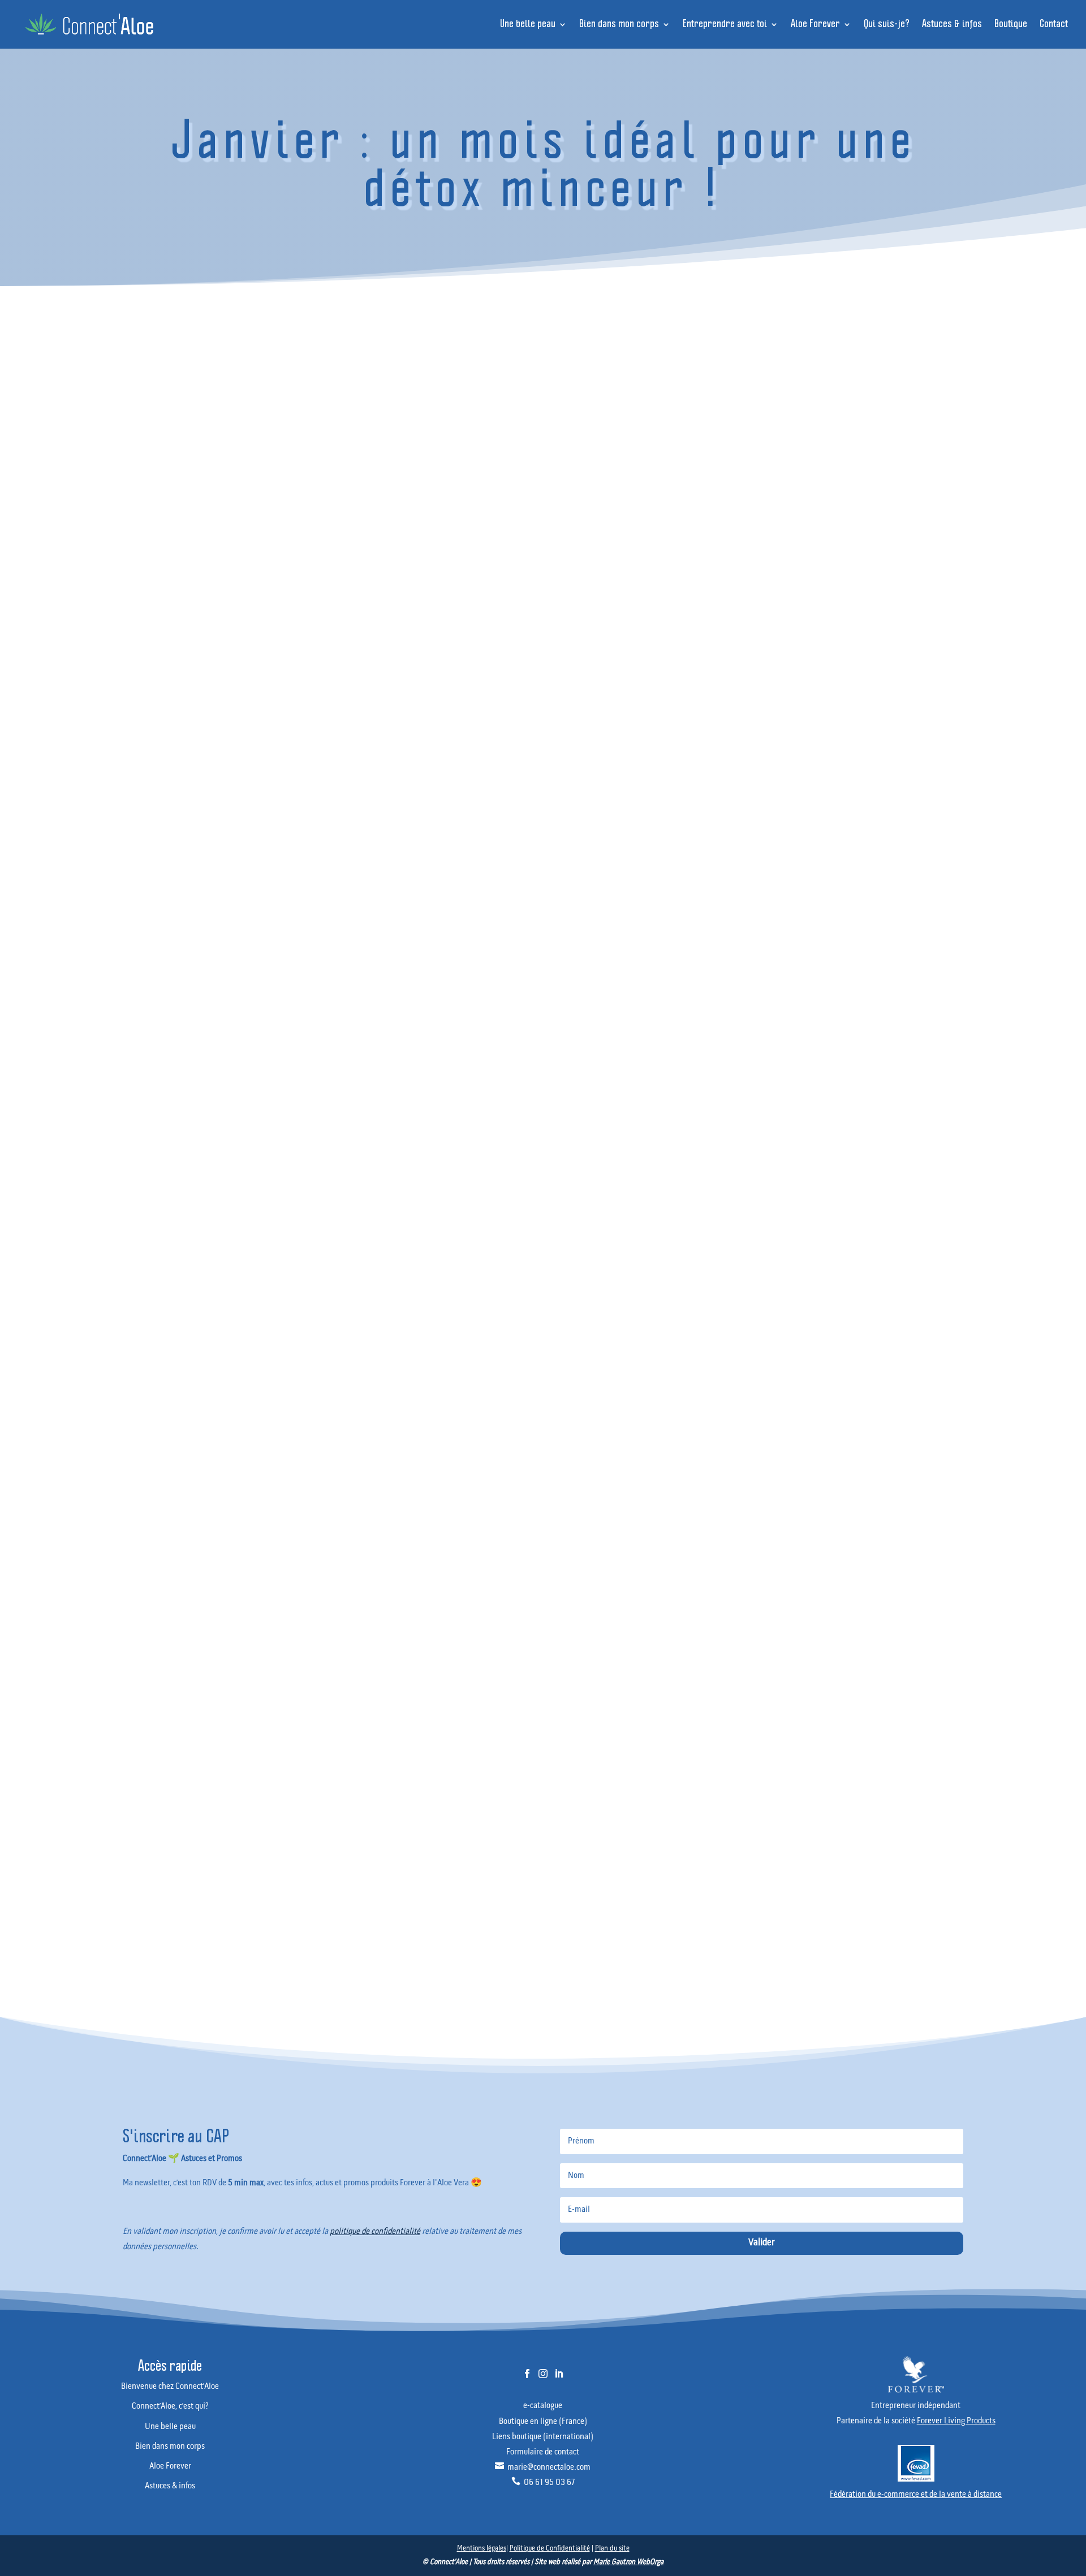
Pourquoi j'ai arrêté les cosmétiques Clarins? (922, 518)
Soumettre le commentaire (50, 1876)
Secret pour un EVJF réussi (897, 549)
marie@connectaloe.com (543, 2467)
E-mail (22, 1792)
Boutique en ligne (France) (543, 2422)
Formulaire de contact (543, 2452)
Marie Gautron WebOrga (628, 2562)
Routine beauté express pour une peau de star (926, 533)
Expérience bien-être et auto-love (908, 745)
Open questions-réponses (896, 726)
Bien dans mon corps (619, 25)
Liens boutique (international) (543, 2437)
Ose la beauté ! (881, 707)
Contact (1054, 25)
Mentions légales (482, 2549)
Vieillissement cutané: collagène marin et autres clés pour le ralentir (958, 503)
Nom (19, 1760)
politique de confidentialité (375, 2232)
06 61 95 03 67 (543, 2483)
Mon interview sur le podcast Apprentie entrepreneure (938, 580)
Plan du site (612, 2549)
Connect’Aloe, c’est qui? (893, 857)
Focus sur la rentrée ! (889, 688)
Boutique (1011, 25)
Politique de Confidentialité (550, 2549)
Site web (23, 1823)
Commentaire (400, 1640)
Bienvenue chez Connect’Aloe (902, 838)
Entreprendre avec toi (725, 25)
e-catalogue (543, 2406)
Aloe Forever (815, 25)
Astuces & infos (952, 25)
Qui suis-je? (887, 25)
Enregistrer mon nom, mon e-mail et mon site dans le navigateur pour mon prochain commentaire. (187, 1851)
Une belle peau (528, 25)
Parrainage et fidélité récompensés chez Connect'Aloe (938, 565)
